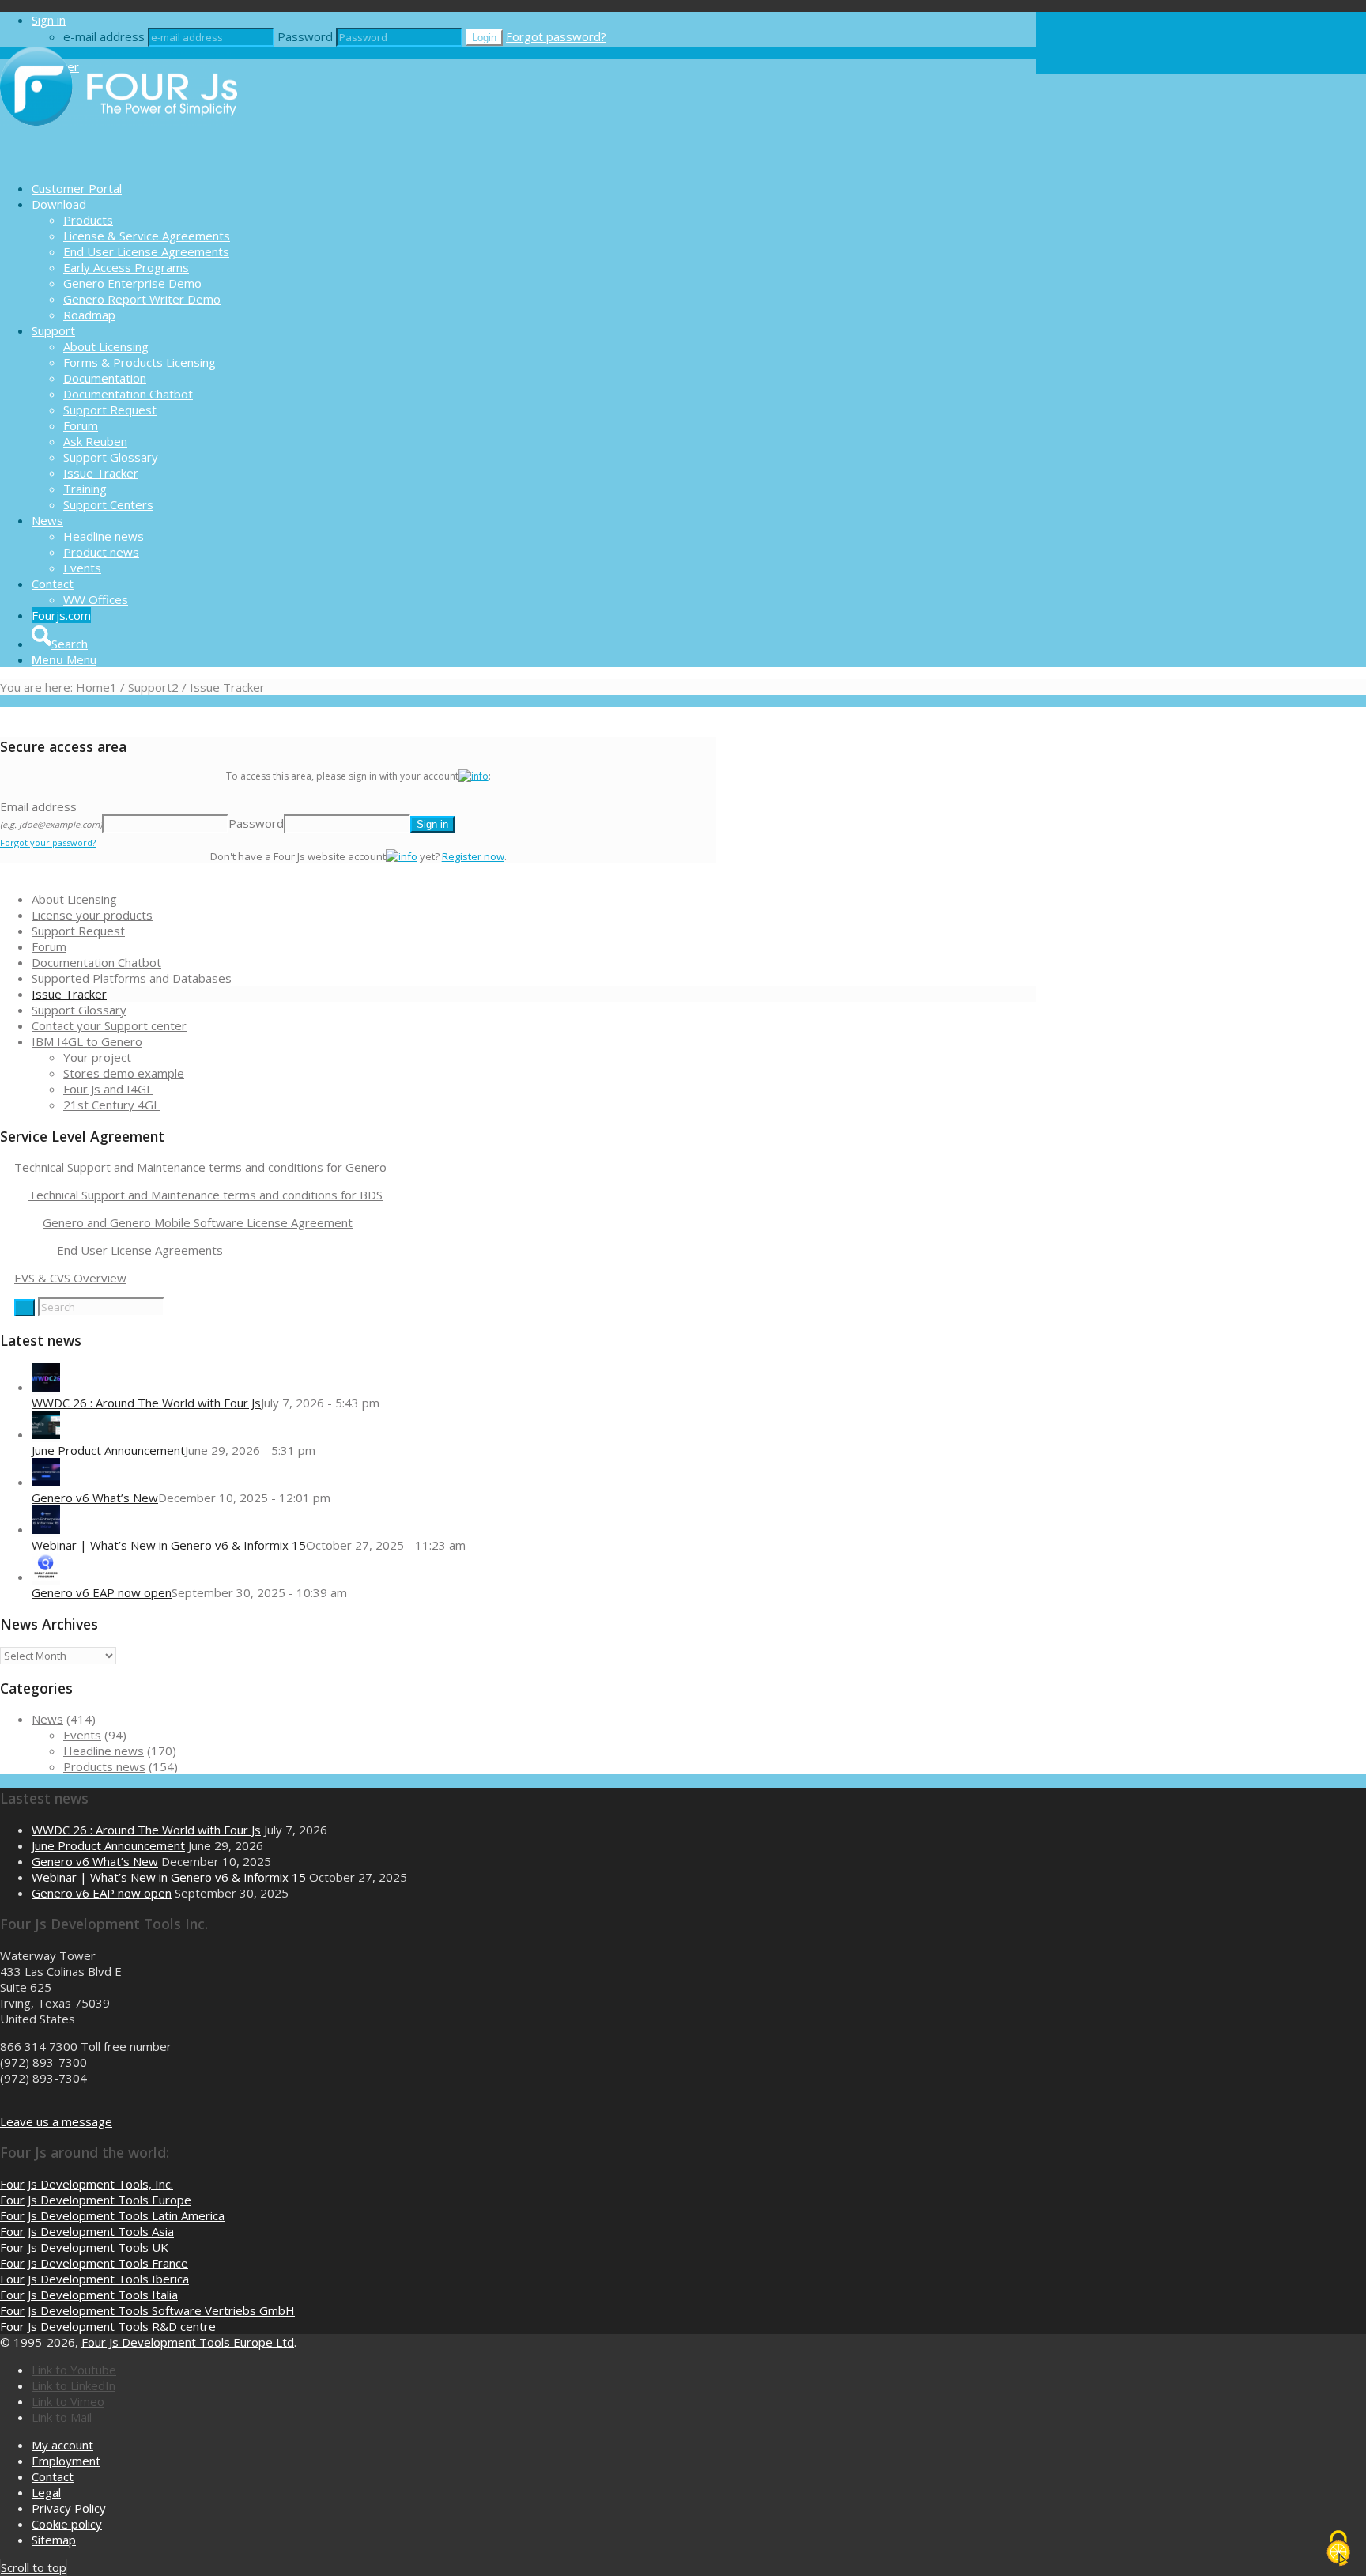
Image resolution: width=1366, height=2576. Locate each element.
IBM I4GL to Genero (87, 1041)
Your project (97, 1057)
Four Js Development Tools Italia (89, 2295)
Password (305, 36)
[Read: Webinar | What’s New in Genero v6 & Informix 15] (46, 1529)
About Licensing (74, 899)
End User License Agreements (140, 1250)
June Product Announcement (108, 1450)
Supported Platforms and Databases (132, 978)
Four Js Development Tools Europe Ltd (188, 2342)
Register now (473, 856)
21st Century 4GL (111, 1105)
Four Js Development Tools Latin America (112, 2215)
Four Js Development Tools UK (84, 2247)
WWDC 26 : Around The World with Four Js (146, 1403)
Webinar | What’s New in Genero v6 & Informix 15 (169, 1545)
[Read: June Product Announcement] (46, 1434)
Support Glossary (79, 1010)
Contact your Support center (109, 1025)
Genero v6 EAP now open (102, 1592)
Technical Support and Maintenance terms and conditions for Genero (200, 1167)
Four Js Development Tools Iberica (94, 2279)
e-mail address (104, 36)
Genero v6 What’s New (95, 1498)
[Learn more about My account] (474, 776)
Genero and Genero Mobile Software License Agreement (198, 1222)
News (47, 1719)
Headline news (104, 1751)
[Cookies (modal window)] (1338, 2549)
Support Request (78, 931)
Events (82, 1735)
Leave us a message (56, 2121)
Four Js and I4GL (108, 1089)
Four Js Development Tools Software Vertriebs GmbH (147, 2310)
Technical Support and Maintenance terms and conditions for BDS (206, 1195)
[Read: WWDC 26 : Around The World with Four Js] (46, 1387)
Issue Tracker (69, 994)
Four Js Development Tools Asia (87, 2231)
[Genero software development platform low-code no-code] (119, 161)
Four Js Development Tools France (94, 2263)
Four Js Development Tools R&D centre (108, 2326)
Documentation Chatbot (96, 962)
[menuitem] (534, 188)
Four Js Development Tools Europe (96, 2200)
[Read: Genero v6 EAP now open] (46, 1577)
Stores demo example (124, 1073)
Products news (104, 1766)
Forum (49, 946)
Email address (51, 814)
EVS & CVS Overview (70, 1278)
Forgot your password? (48, 842)
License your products (92, 915)
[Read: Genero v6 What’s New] (46, 1482)
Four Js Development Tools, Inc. (87, 2184)
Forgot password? (556, 36)
